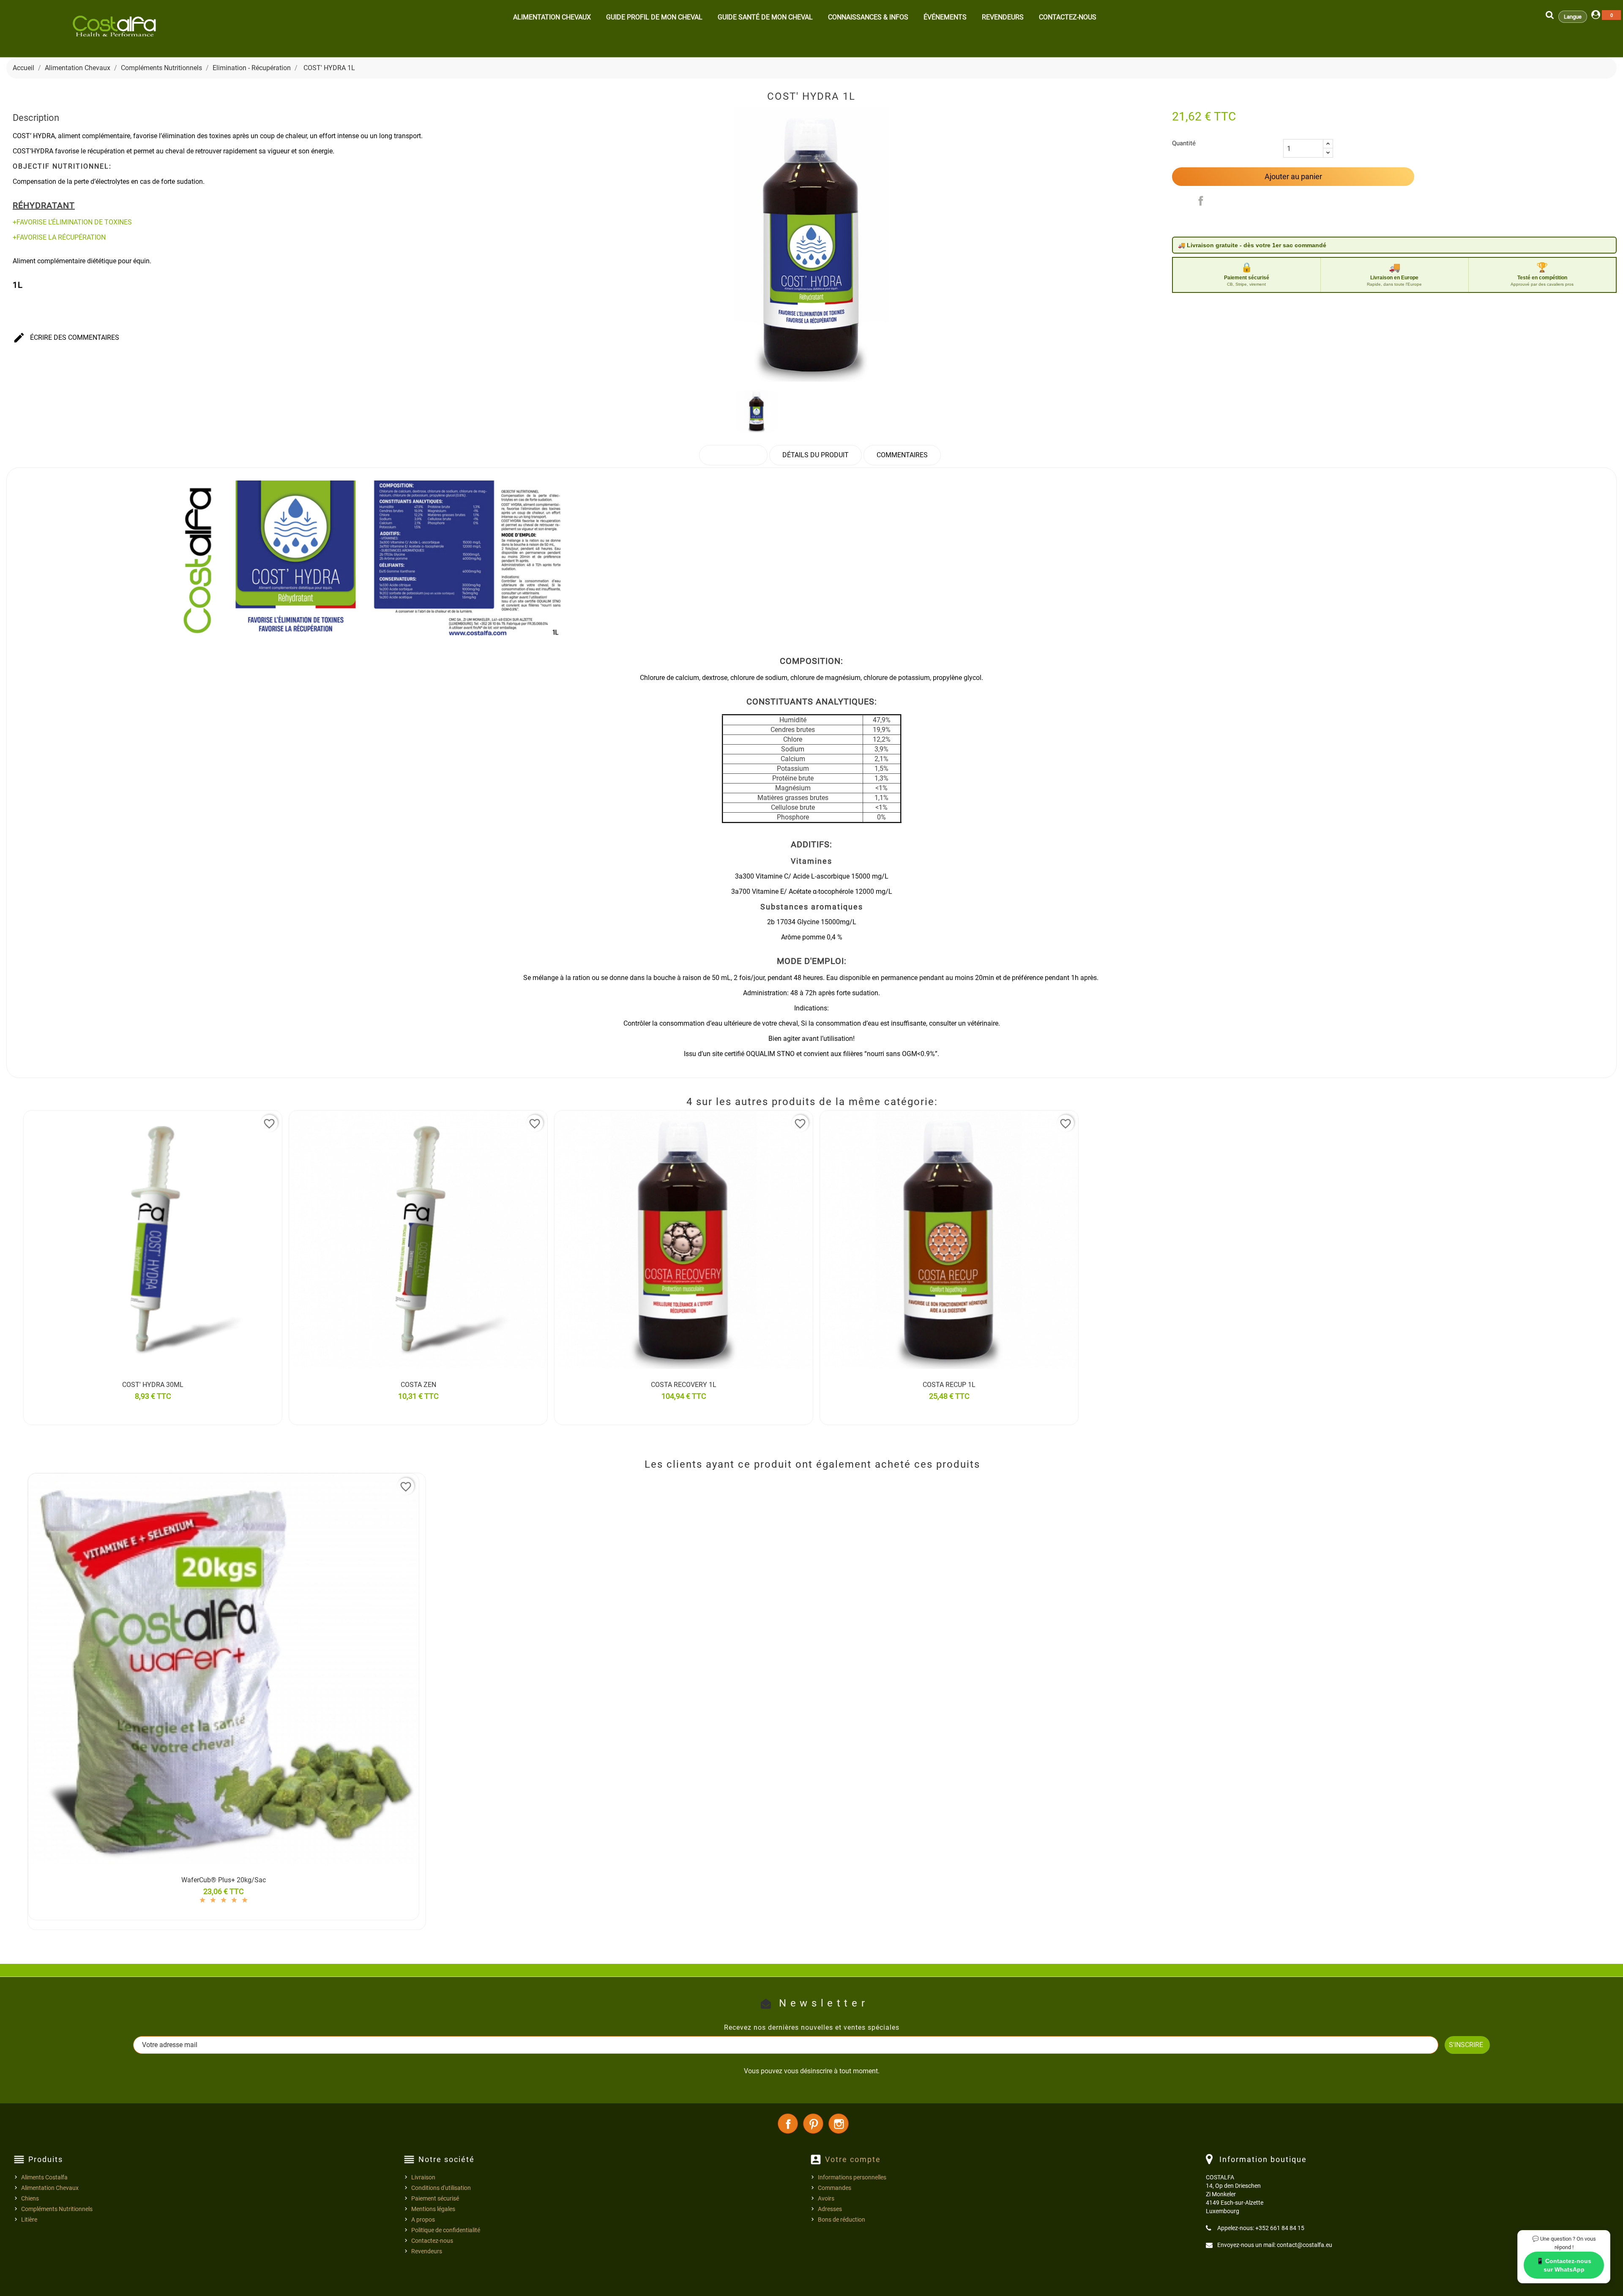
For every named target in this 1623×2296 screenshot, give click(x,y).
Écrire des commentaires (66, 338)
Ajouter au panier (1293, 176)
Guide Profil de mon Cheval (654, 17)
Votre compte (853, 2159)
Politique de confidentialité (446, 2230)
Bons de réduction (842, 2220)
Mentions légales (433, 2209)
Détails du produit (816, 455)
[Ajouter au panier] (32, 1396)
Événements (945, 17)
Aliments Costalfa (44, 2177)
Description (733, 455)
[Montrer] (260, 1396)
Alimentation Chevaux (552, 17)
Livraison (423, 2177)
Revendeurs (1003, 17)
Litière (29, 2220)
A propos (423, 2220)
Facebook (788, 2124)
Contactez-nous (1068, 17)
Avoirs (826, 2198)
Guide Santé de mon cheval (765, 17)
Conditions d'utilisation (441, 2188)
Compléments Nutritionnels (57, 2209)
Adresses (830, 2209)
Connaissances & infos (868, 17)
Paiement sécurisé (435, 2198)
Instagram (839, 2124)
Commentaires (902, 455)
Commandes (835, 2188)
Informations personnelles (852, 2177)
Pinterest (813, 2124)
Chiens (30, 2198)
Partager (1201, 201)
